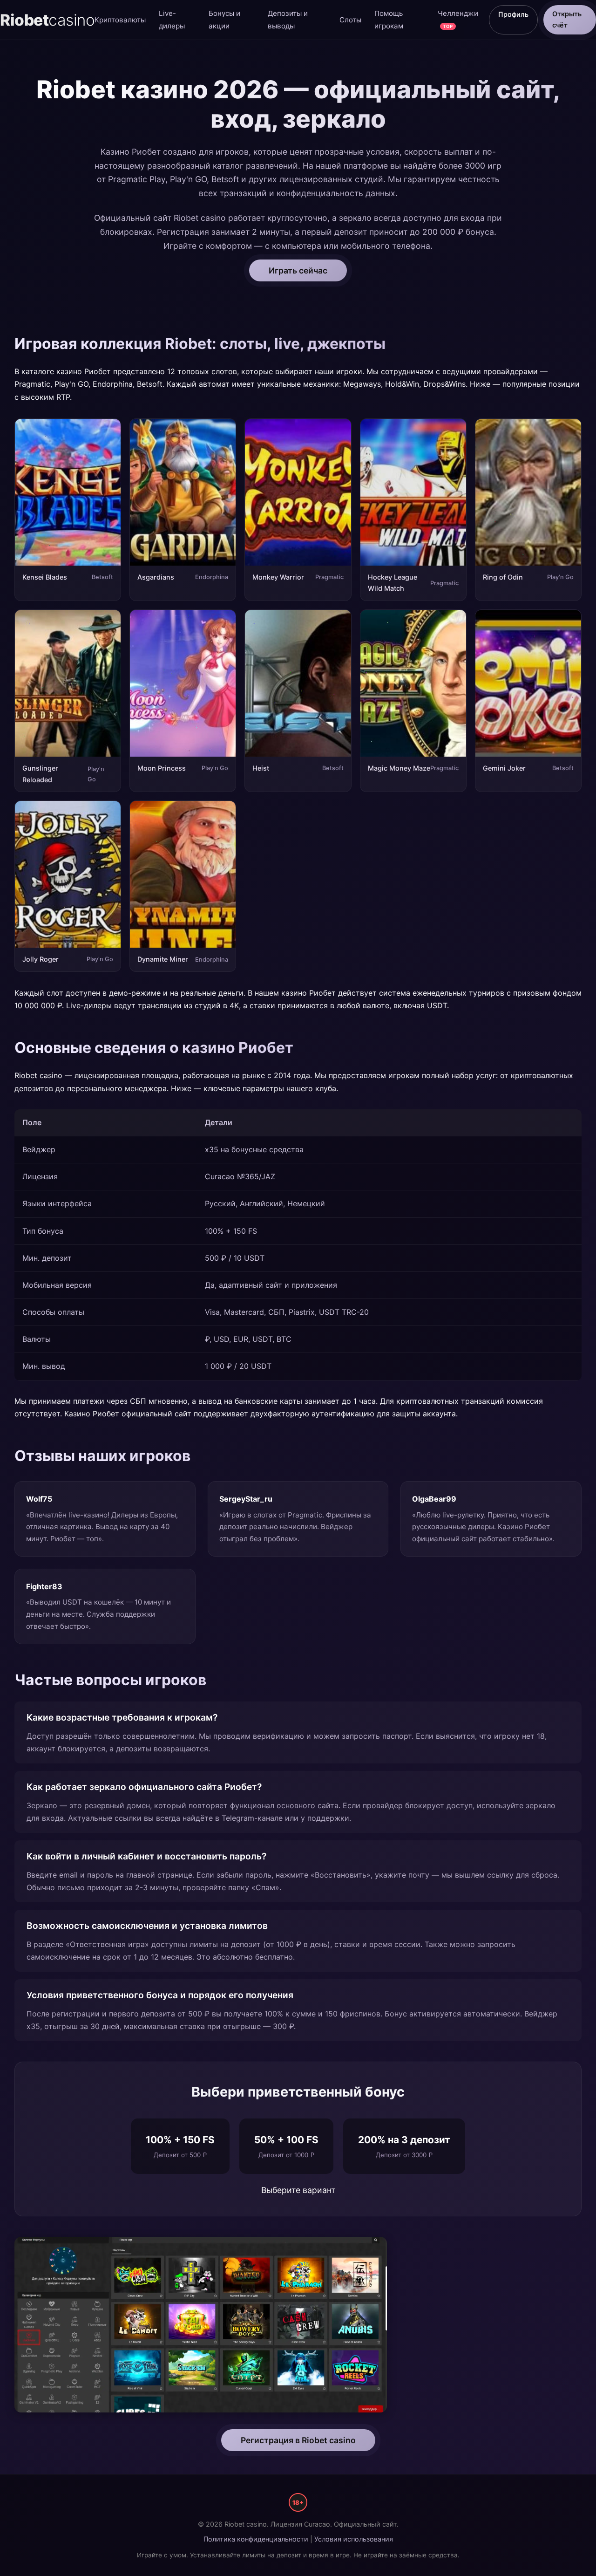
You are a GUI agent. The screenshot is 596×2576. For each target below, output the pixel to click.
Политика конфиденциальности (256, 2539)
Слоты (350, 20)
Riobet (47, 20)
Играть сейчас (298, 270)
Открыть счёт (567, 19)
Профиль (513, 14)
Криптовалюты (120, 20)
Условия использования (354, 2539)
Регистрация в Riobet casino (298, 2440)
